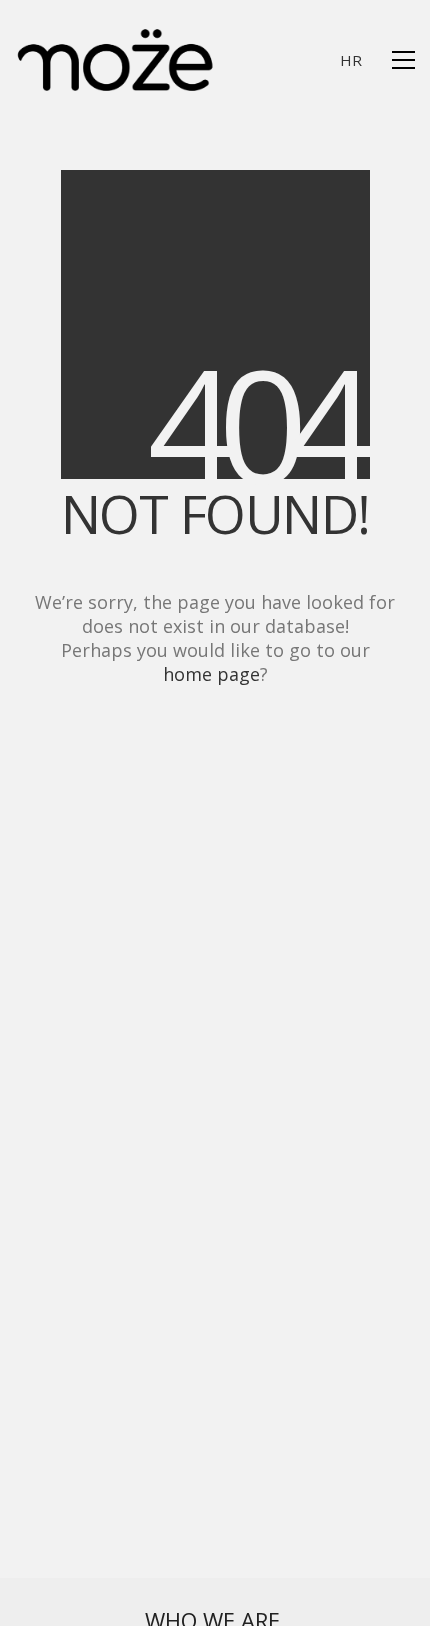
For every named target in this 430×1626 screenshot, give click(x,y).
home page (211, 674)
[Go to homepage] (115, 60)
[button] (403, 60)
